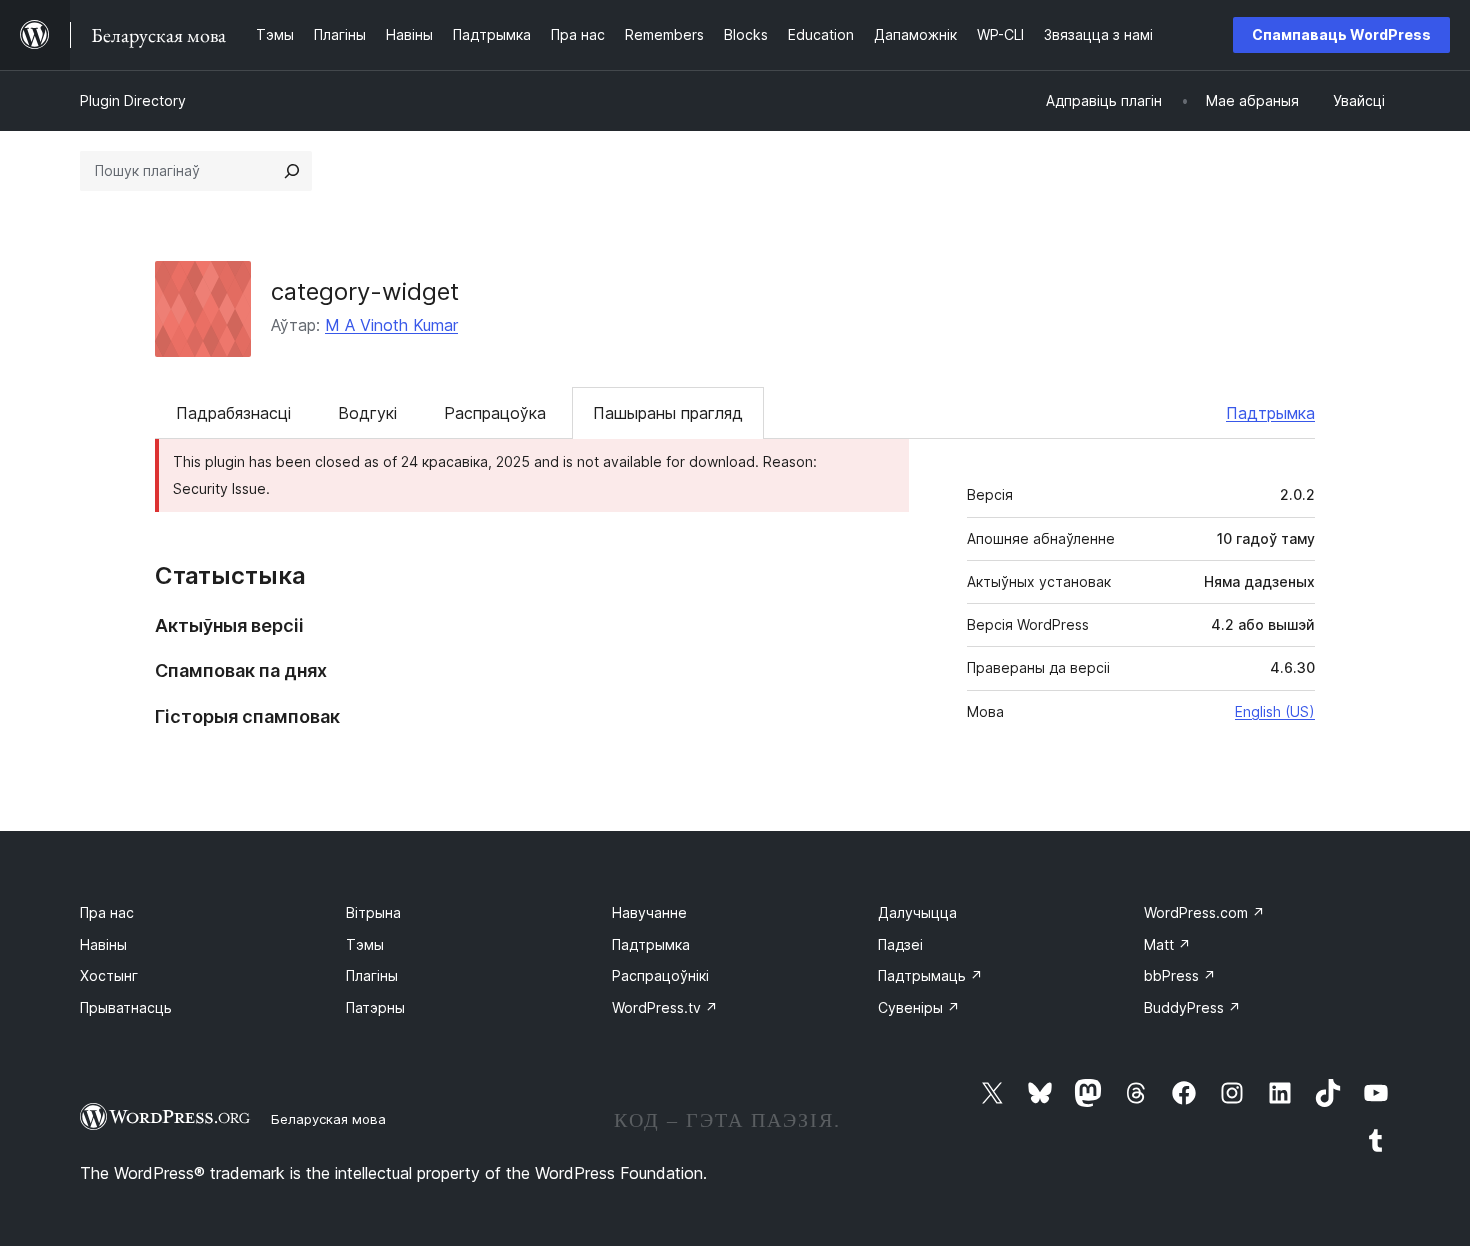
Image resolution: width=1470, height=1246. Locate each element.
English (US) (1275, 711)
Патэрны (375, 1007)
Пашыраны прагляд (668, 413)
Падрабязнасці (233, 413)
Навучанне (649, 912)
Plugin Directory (133, 100)
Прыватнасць (126, 1007)
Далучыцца (917, 912)
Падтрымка (1270, 413)
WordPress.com (1204, 912)
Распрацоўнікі (660, 975)
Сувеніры (919, 1007)
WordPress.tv (665, 1007)
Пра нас (107, 912)
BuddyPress (1192, 1007)
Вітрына (373, 912)
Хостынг (109, 975)
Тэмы (365, 944)
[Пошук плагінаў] (292, 171)
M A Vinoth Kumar (391, 325)
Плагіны (372, 975)
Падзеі (900, 944)
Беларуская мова (328, 1119)
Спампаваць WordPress (1341, 34)
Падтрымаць (930, 975)
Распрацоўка (495, 413)
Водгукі (367, 413)
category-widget (365, 291)
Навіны (103, 944)
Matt (1167, 944)
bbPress (1180, 975)
